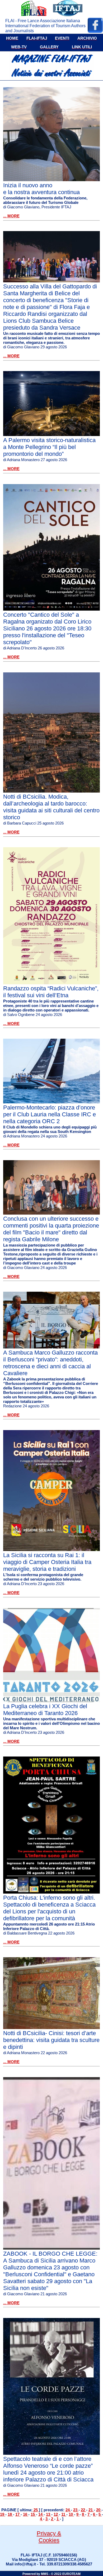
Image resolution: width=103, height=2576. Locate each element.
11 (64, 2514)
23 (76, 2510)
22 (83, 2510)
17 (18, 2514)
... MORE (11, 216)
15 (33, 2514)
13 (49, 2514)
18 (10, 2514)
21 (91, 2510)
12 (56, 2514)
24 (68, 2510)
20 (99, 2510)
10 (71, 2514)
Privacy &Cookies (49, 2537)
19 (3, 2514)
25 (36, 2510)
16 (26, 2514)
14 (41, 2514)
